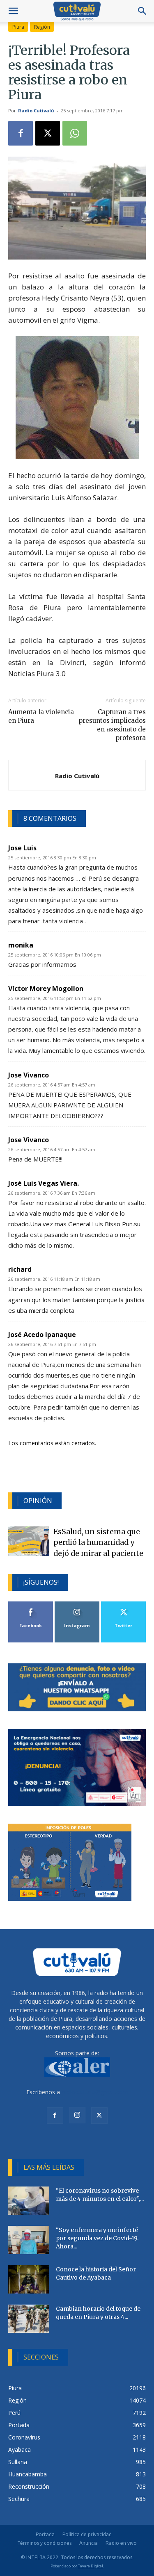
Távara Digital (91, 2566)
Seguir (77, 1605)
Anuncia (88, 2543)
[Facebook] (21, 133)
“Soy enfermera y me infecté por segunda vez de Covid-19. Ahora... (97, 2238)
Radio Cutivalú (36, 110)
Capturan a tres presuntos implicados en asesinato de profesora (112, 725)
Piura (18, 27)
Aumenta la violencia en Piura (41, 716)
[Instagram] (77, 2115)
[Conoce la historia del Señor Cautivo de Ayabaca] (29, 2279)
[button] (13, 11)
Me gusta (31, 1605)
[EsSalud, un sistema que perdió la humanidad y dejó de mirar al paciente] (29, 1541)
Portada (45, 2534)
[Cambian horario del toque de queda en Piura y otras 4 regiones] (29, 2319)
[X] (48, 133)
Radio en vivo (121, 2543)
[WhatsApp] (75, 133)
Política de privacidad (87, 2534)
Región (42, 27)
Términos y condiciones (44, 2543)
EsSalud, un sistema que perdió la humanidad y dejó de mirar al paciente (98, 1543)
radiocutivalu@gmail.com (95, 2092)
